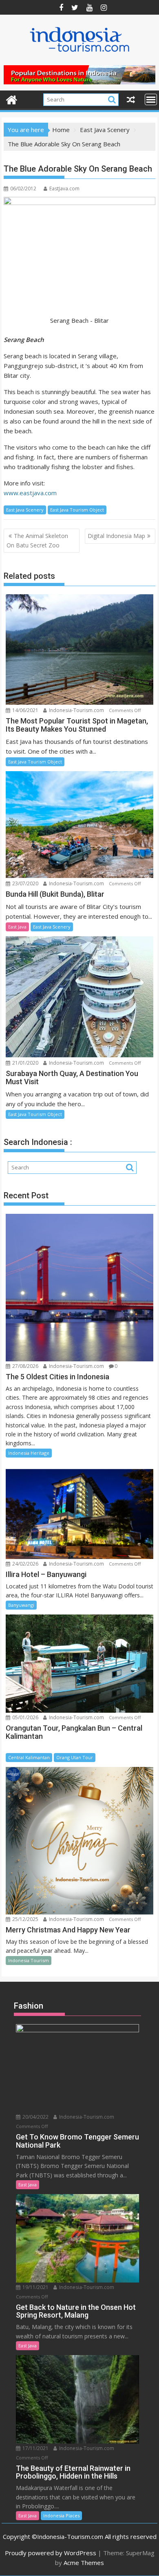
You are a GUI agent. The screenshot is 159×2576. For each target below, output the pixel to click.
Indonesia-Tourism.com (76, 710)
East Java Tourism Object (77, 510)
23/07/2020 (25, 883)
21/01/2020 (25, 1063)
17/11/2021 (35, 2448)
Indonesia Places (61, 2515)
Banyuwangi (21, 1605)
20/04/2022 (35, 2117)
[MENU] (151, 99)
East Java (17, 927)
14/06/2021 (25, 710)
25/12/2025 (25, 1919)
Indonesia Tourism (29, 1960)
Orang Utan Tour (75, 1757)
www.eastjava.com (30, 493)
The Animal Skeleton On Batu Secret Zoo (37, 540)
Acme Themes (84, 2563)
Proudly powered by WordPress (51, 2553)
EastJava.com (64, 189)
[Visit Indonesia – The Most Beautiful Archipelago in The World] (12, 99)
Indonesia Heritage (29, 1453)
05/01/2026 (25, 1717)
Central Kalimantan (29, 1757)
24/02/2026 (25, 1564)
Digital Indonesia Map (116, 536)
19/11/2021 (35, 2287)
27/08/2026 (25, 1366)
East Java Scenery (25, 510)
